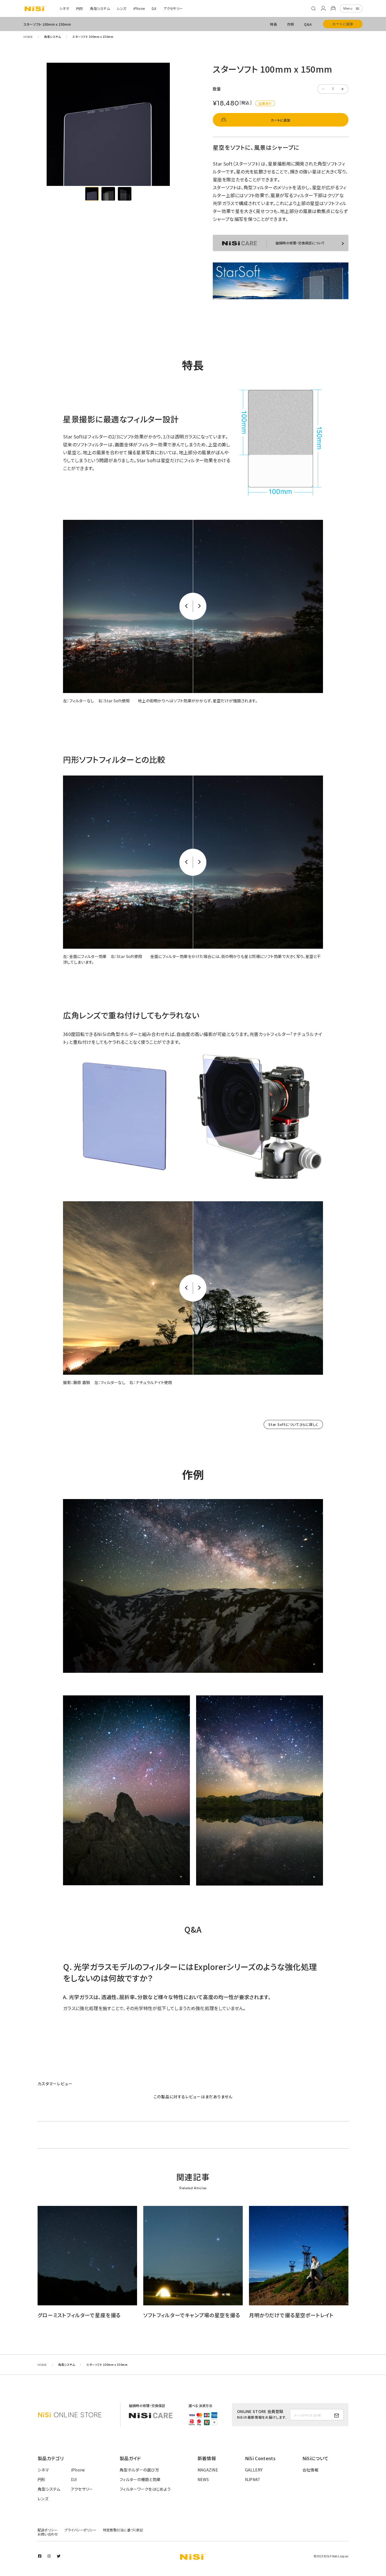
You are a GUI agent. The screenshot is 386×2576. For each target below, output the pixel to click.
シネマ (64, 8)
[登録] (337, 2416)
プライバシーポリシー (80, 2530)
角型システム (100, 8)
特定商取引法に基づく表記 (123, 2530)
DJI (154, 8)
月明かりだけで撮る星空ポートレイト (291, 2315)
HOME (28, 37)
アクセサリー (173, 8)
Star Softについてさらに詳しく (293, 1424)
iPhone (139, 8)
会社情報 (310, 2470)
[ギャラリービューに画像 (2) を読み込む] (108, 194)
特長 (273, 24)
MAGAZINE (208, 2470)
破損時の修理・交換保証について (300, 243)
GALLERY (254, 2470)
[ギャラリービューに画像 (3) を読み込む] (125, 194)
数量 (217, 89)
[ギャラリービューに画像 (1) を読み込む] (92, 194)
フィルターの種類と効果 (140, 2479)
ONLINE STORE (70, 2415)
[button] (313, 8)
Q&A (308, 24)
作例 (290, 24)
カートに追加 (343, 24)
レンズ (122, 8)
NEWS (203, 2479)
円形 (80, 8)
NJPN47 (253, 2479)
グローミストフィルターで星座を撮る (79, 2315)
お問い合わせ (48, 2534)
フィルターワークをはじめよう (145, 2489)
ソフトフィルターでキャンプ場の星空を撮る (192, 2315)
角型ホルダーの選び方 (139, 2470)
